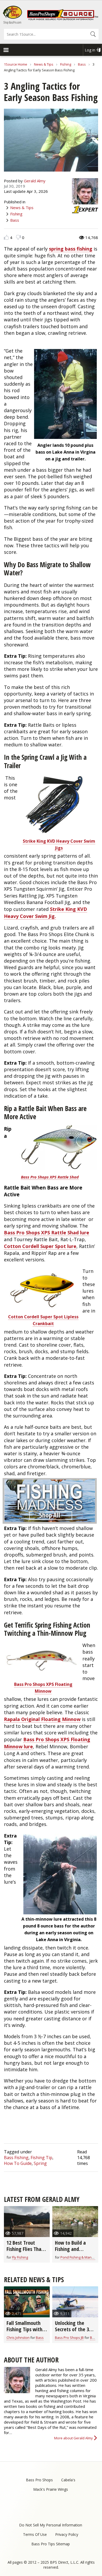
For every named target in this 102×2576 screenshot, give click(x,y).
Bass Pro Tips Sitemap (51, 2544)
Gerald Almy (35, 181)
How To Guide (18, 2163)
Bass (82, 64)
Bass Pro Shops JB (69, 2338)
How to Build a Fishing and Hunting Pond (70, 2249)
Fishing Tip (41, 2158)
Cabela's (68, 2480)
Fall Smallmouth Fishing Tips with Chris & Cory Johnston (24, 2332)
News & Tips (44, 64)
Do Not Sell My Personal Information (51, 2525)
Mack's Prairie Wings (51, 2489)
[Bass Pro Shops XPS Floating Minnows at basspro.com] (42, 1676)
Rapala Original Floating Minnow (42, 1719)
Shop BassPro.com (12, 22)
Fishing (66, 64)
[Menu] (6, 51)
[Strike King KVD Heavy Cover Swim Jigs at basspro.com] (57, 833)
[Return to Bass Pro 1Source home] (63, 19)
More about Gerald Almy (73, 2438)
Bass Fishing (16, 2158)
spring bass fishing (71, 249)
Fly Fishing (20, 2257)
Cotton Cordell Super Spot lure (40, 1246)
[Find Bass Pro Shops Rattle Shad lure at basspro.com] (59, 1148)
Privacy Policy (67, 2534)
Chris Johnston (18, 2338)
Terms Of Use (35, 2534)
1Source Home (16, 64)
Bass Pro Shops (39, 2480)
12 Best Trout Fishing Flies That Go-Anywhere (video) (25, 2252)
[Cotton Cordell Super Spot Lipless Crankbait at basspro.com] (42, 1309)
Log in (90, 50)
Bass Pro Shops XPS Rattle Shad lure (47, 1233)
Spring (40, 2163)
